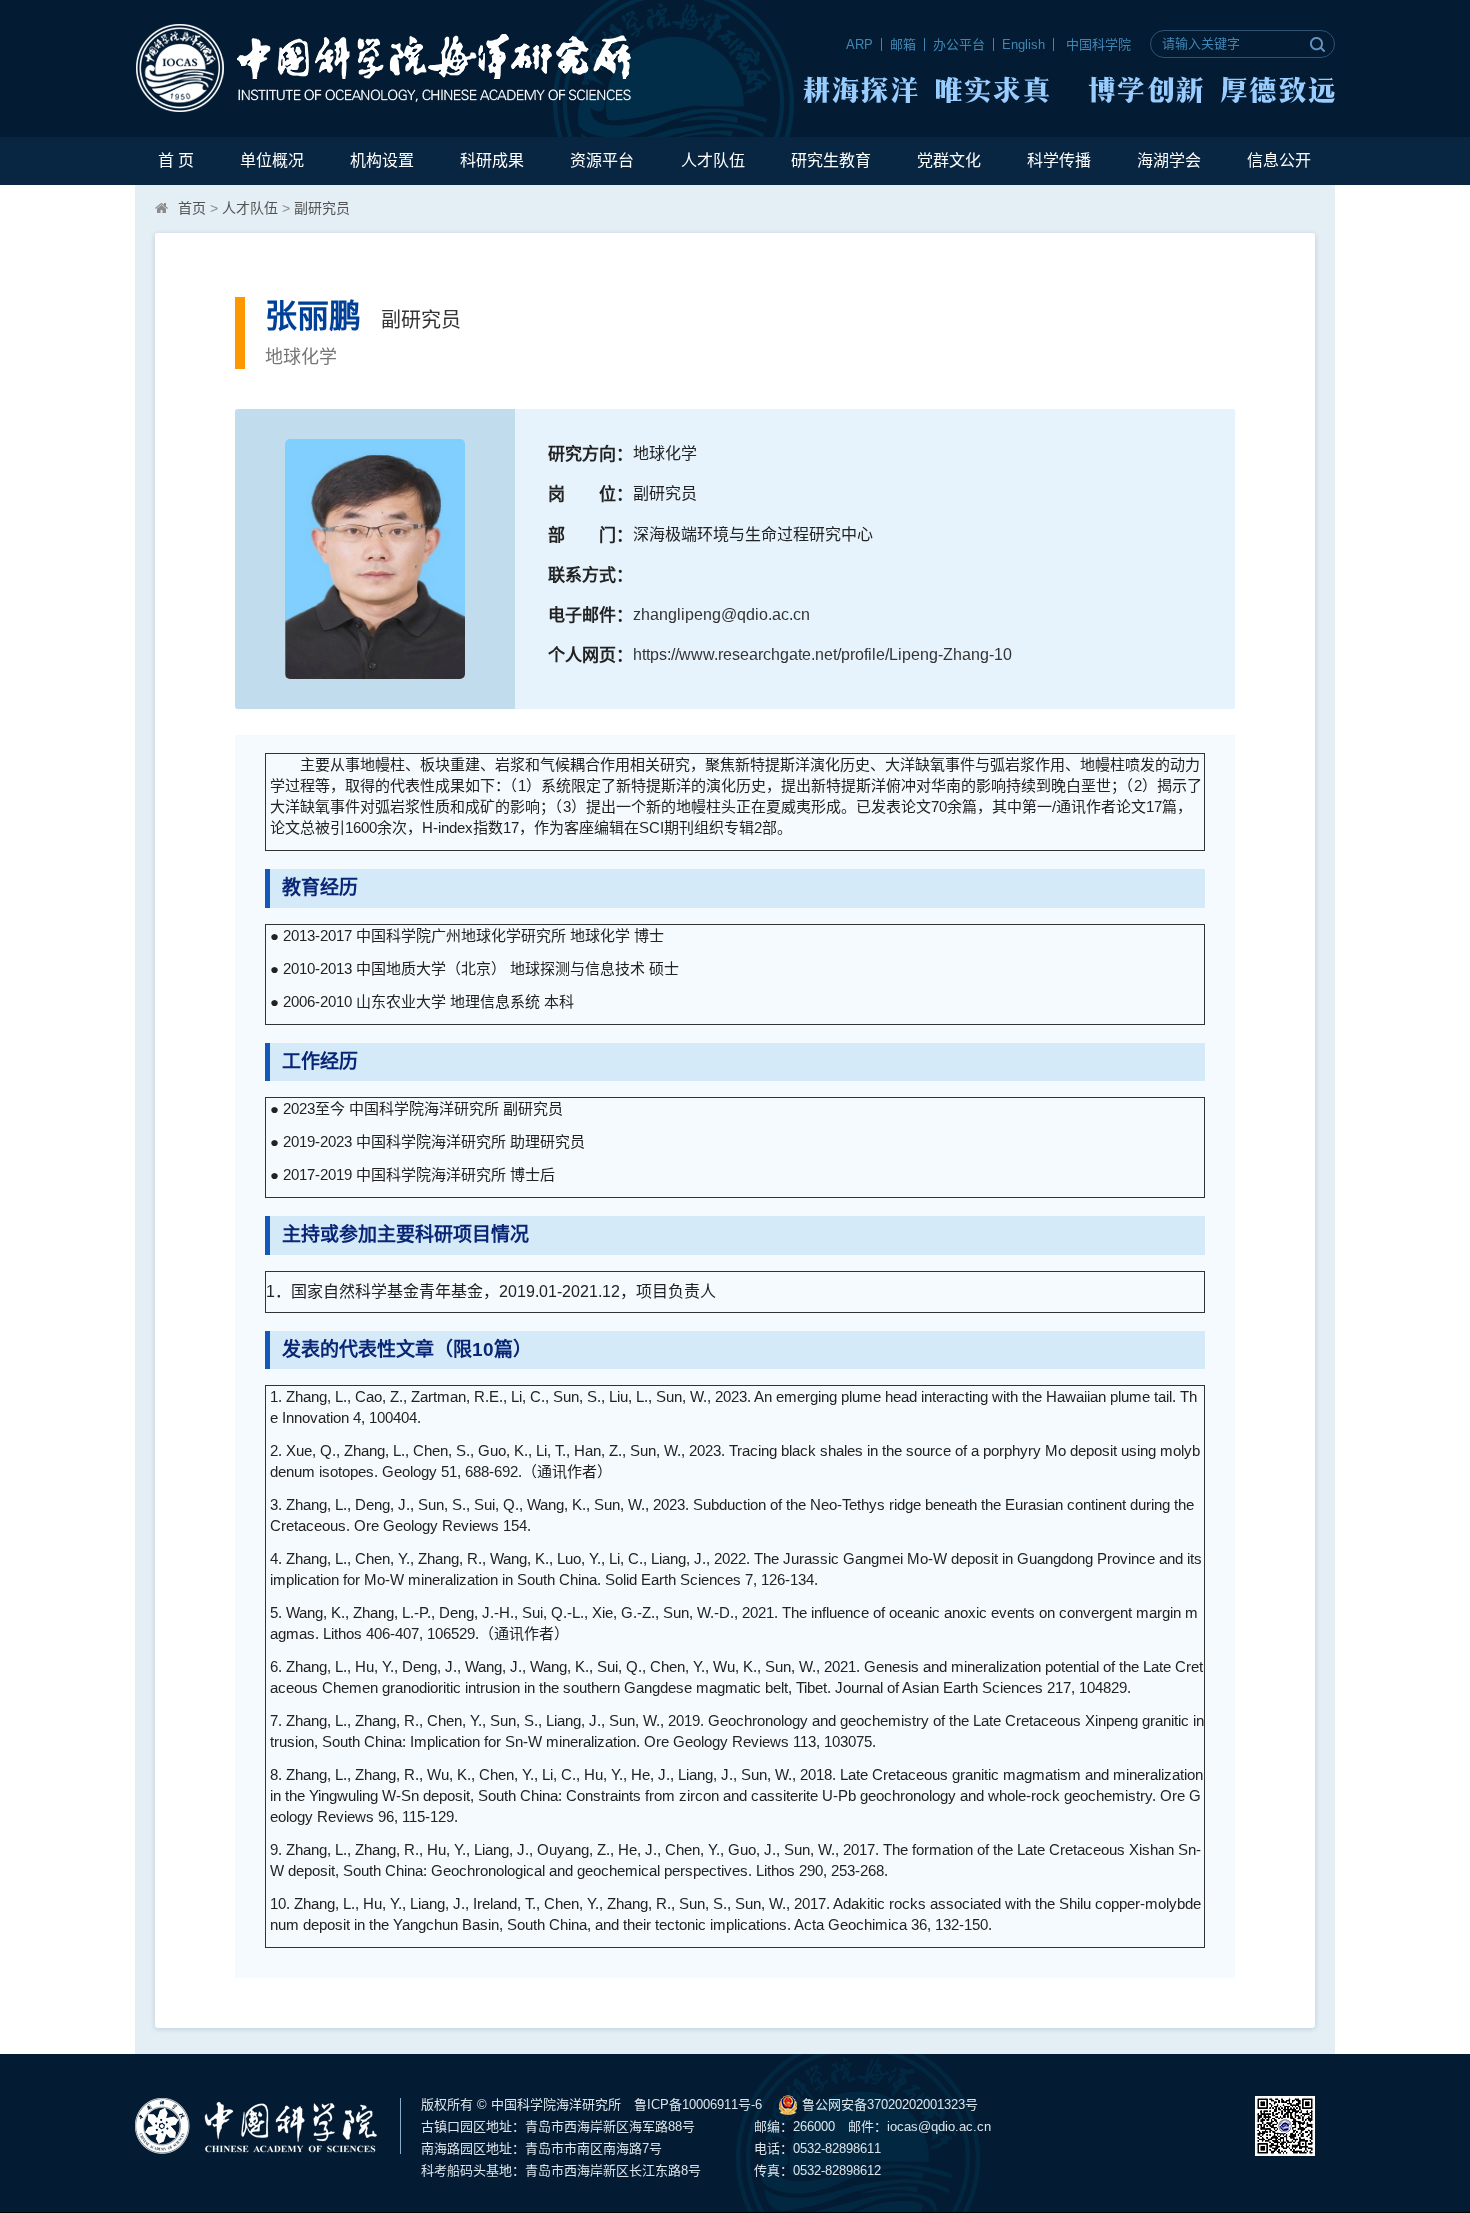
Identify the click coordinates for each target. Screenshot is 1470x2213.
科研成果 (492, 160)
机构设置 (382, 160)
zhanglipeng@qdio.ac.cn (721, 614)
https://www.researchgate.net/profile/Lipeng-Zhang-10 (822, 654)
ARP (859, 44)
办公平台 (959, 44)
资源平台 (602, 160)
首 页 (176, 160)
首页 (192, 208)
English (1023, 44)
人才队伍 (713, 160)
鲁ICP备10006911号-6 (698, 2104)
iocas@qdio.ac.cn (939, 2126)
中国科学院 (1098, 44)
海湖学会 (1169, 160)
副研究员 (322, 208)
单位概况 (272, 160)
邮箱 (903, 44)
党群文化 (949, 160)
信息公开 (1279, 160)
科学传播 (1059, 160)
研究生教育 (831, 160)
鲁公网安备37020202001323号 (888, 2104)
